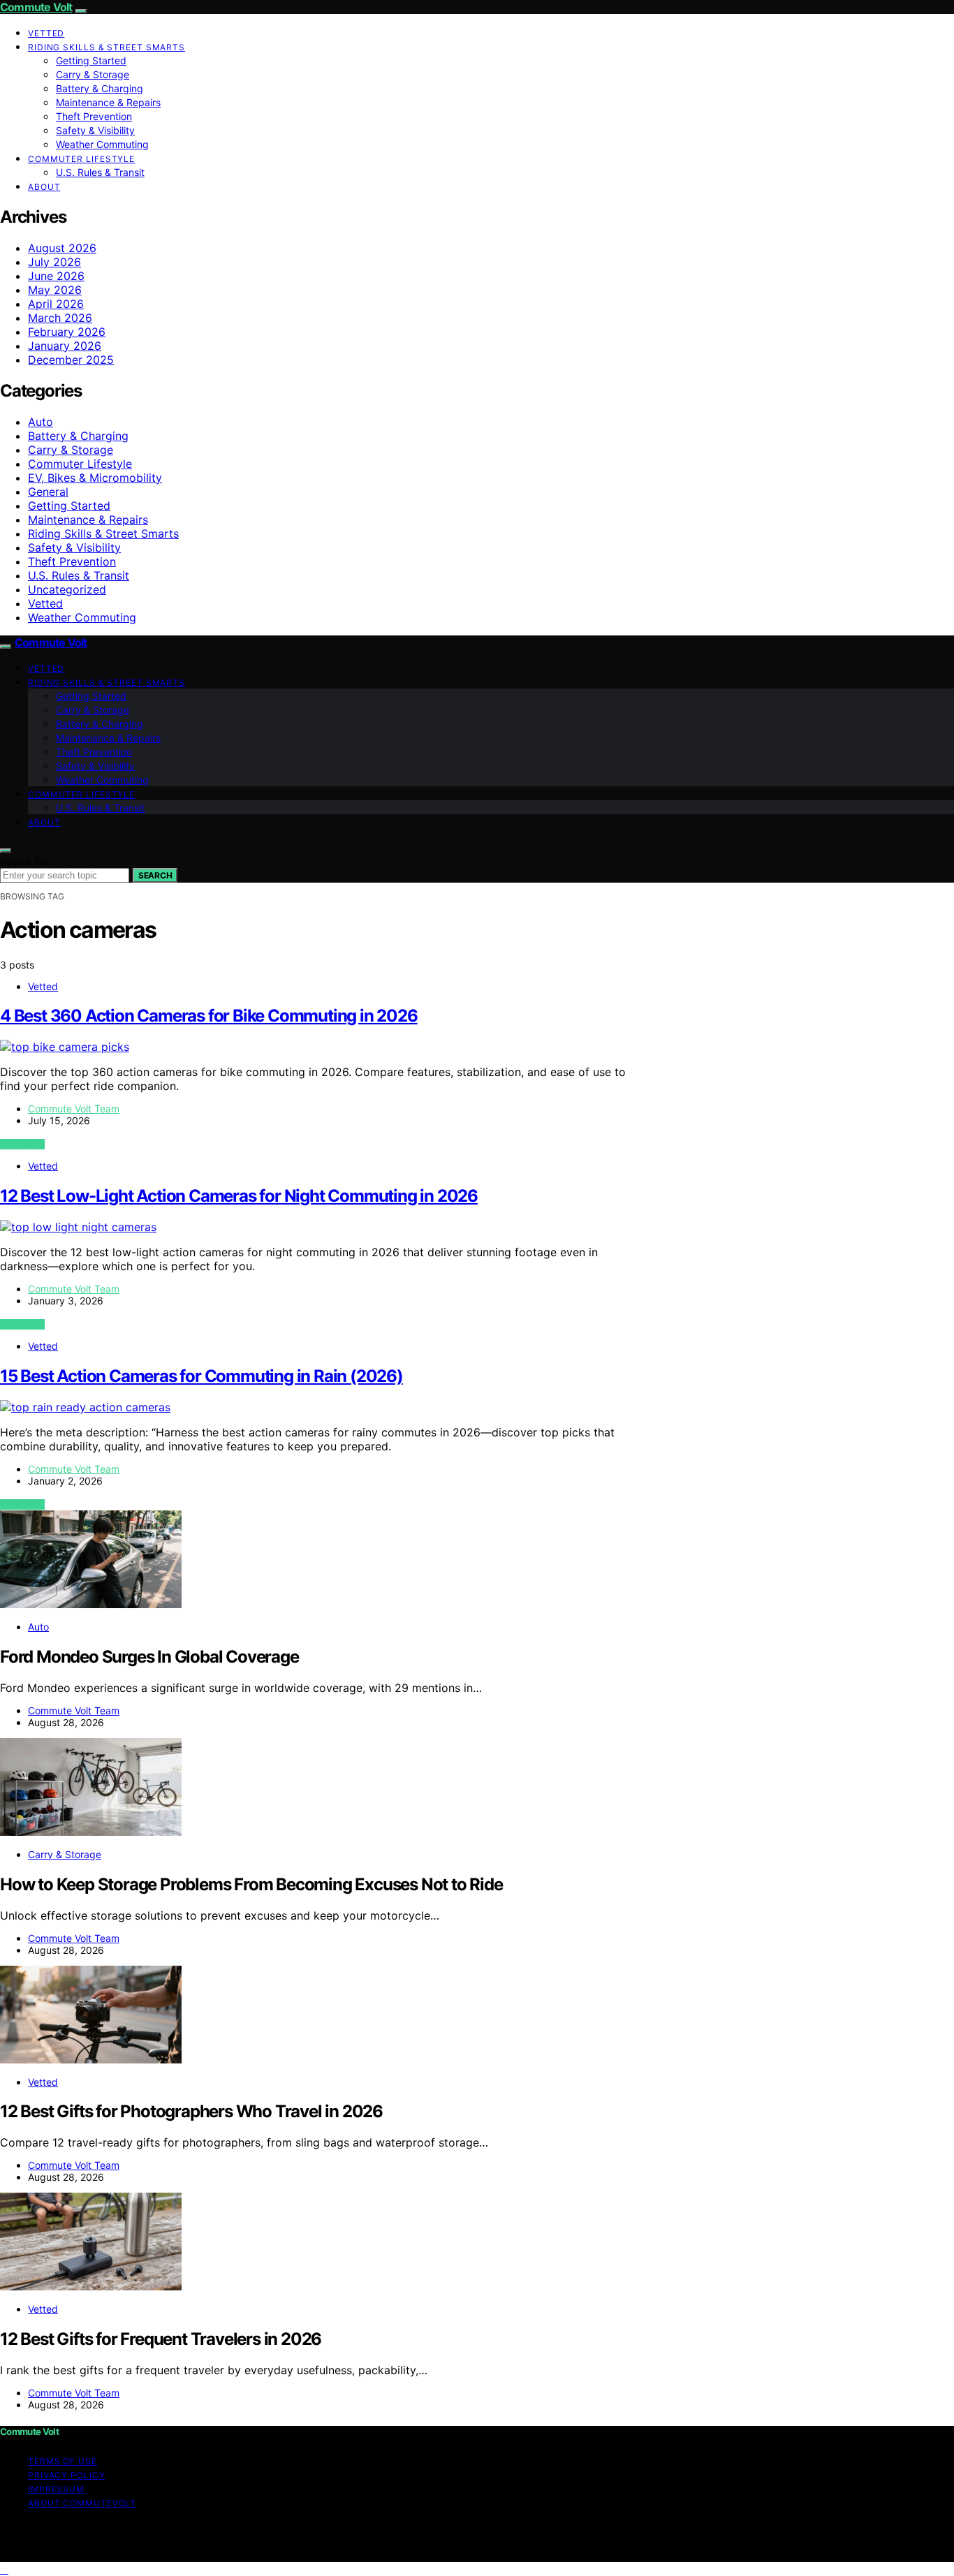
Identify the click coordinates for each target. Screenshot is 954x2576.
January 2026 (65, 346)
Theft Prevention (94, 116)
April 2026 (56, 304)
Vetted (46, 33)
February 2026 (67, 332)
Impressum (56, 2489)
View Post (22, 1144)
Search (155, 875)
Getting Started (91, 60)
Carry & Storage (93, 74)
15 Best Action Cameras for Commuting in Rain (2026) (201, 1376)
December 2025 (71, 360)
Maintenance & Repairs (108, 102)
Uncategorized (67, 589)
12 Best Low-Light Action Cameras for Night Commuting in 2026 (239, 1196)
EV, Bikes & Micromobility (95, 478)
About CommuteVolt (82, 2503)
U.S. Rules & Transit (100, 172)
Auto (41, 422)
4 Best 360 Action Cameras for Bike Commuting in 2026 (209, 1016)
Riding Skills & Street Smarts (107, 47)
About (44, 187)
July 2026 (54, 262)
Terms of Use (63, 2461)
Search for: (25, 861)
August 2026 (62, 248)
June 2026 (56, 276)
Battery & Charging (100, 88)
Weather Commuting (102, 144)
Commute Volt (36, 7)
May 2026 (55, 290)
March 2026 (60, 318)
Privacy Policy (67, 2475)
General (48, 492)
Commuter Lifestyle (81, 159)
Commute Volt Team (74, 1109)
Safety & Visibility (95, 130)
